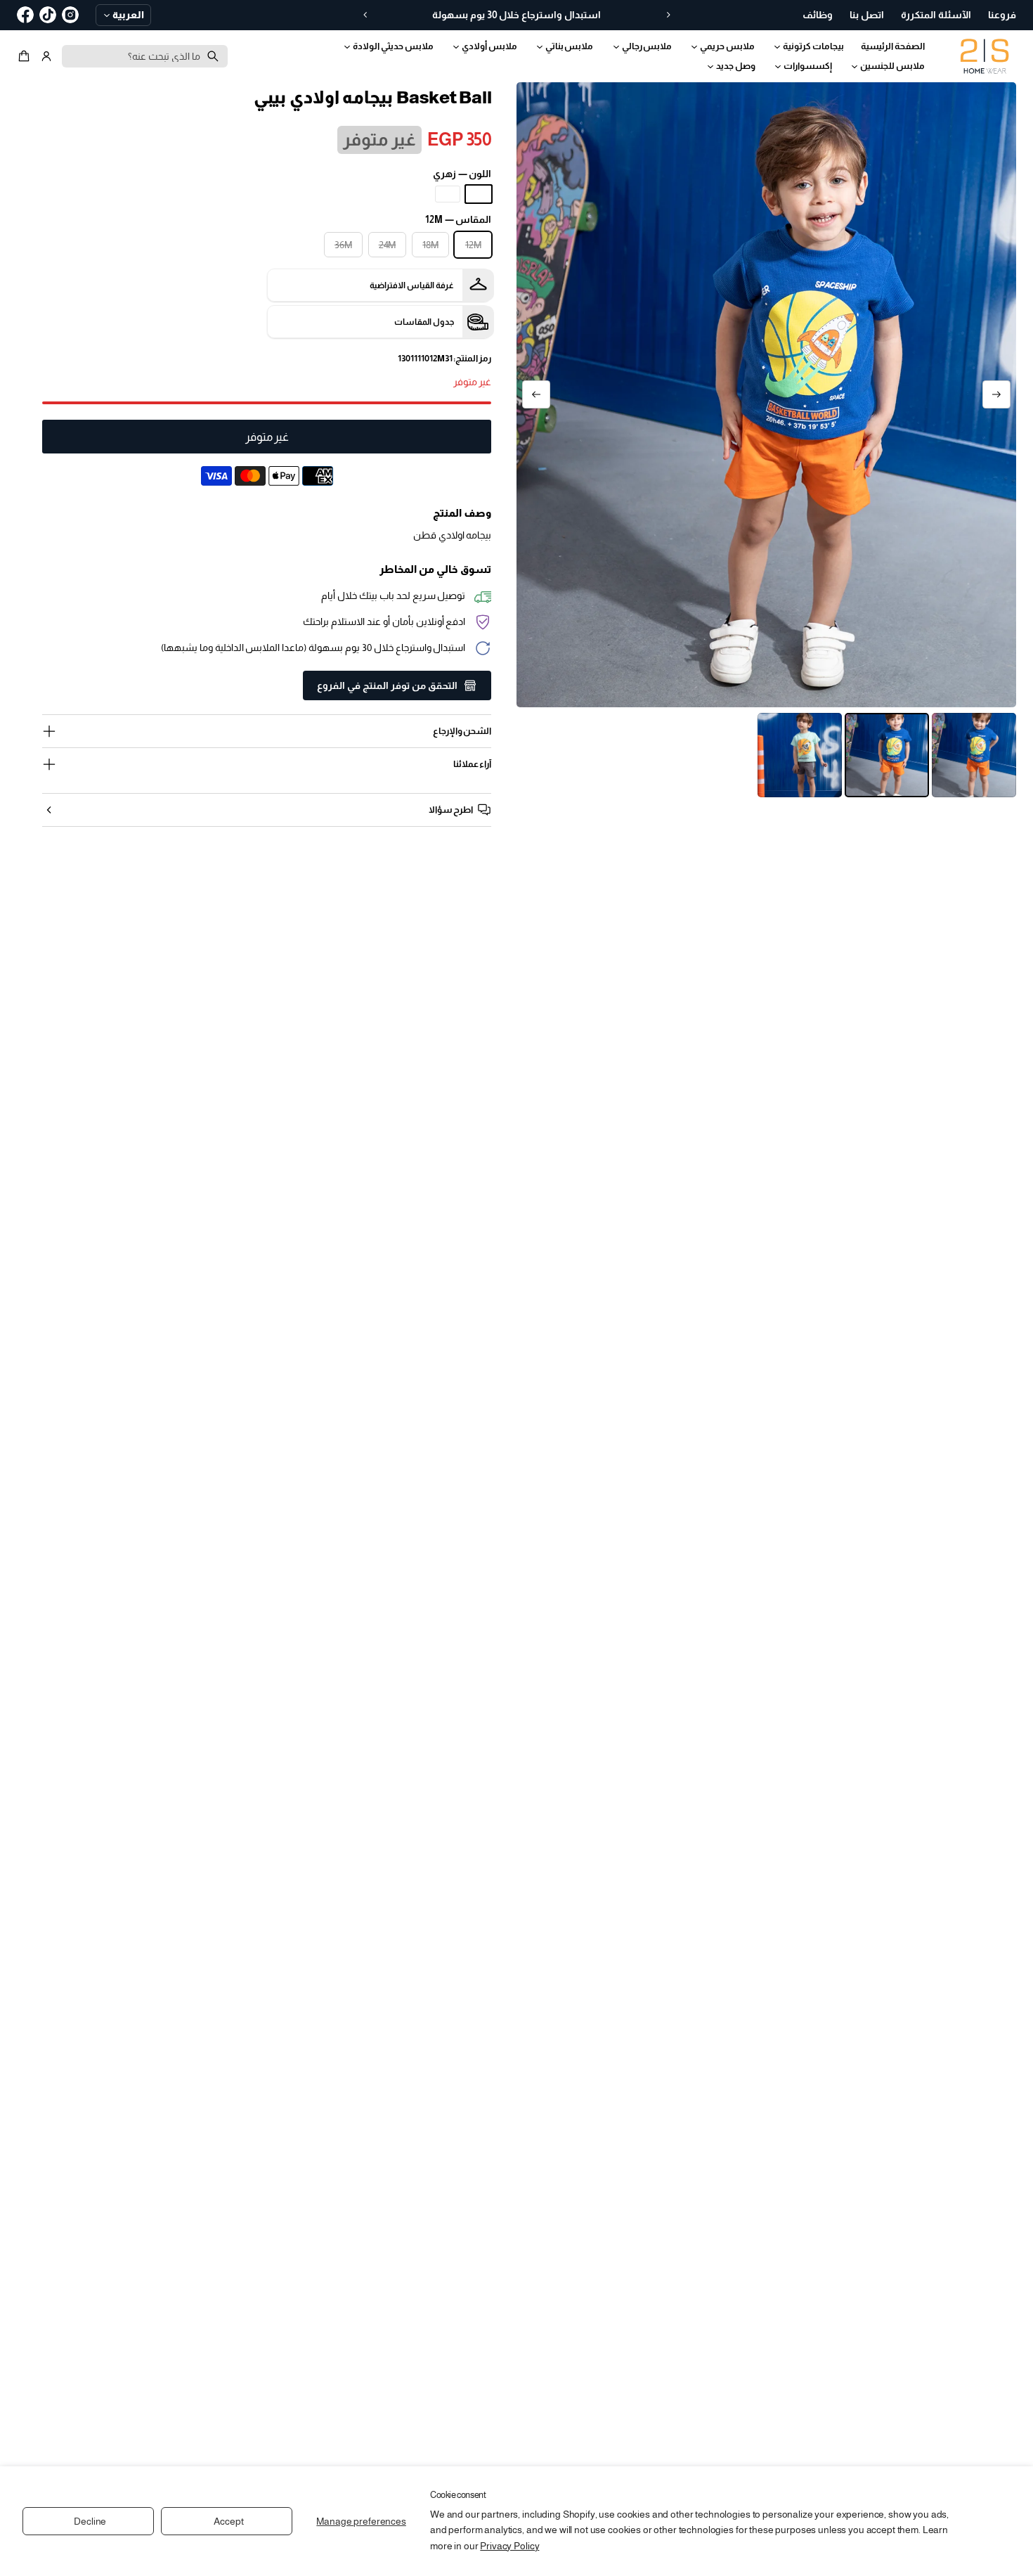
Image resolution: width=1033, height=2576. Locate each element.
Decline (90, 2521)
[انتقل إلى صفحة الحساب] (46, 56)
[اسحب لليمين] (536, 394)
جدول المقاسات (424, 322)
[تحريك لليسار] (996, 394)
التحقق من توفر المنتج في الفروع (387, 685)
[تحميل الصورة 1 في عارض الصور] (974, 755)
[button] (26, 56)
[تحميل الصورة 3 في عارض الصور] (800, 755)
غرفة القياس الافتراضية (412, 285)
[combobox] (145, 56)
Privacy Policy (509, 2546)
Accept (228, 2521)
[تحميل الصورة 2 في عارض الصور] (887, 755)
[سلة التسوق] (26, 56)
